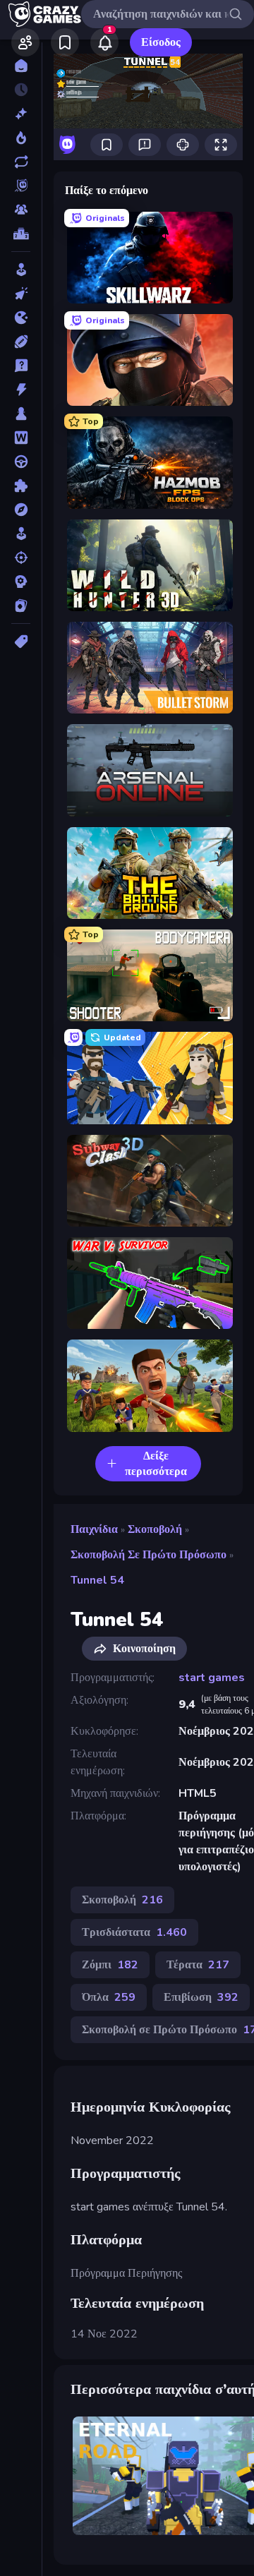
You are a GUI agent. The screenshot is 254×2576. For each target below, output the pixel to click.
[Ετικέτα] (21, 642)
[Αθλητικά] (21, 342)
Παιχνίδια (94, 1529)
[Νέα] (21, 114)
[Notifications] (104, 42)
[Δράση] (21, 390)
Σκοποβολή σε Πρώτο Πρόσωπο (149, 1555)
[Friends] (25, 42)
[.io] (21, 318)
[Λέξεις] (21, 438)
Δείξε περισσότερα (156, 1464)
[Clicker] (21, 294)
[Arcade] (21, 270)
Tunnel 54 (97, 1580)
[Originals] (21, 186)
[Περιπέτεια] (21, 510)
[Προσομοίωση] (21, 534)
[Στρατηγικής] (21, 582)
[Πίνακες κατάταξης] (21, 234)
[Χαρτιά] (21, 606)
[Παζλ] (21, 486)
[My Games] (65, 42)
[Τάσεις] (21, 138)
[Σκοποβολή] (21, 558)
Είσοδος (161, 42)
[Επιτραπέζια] (21, 414)
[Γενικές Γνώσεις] (21, 366)
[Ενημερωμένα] (21, 162)
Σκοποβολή (155, 1529)
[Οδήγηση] (21, 462)
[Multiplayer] (21, 210)
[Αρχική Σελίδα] (21, 66)
